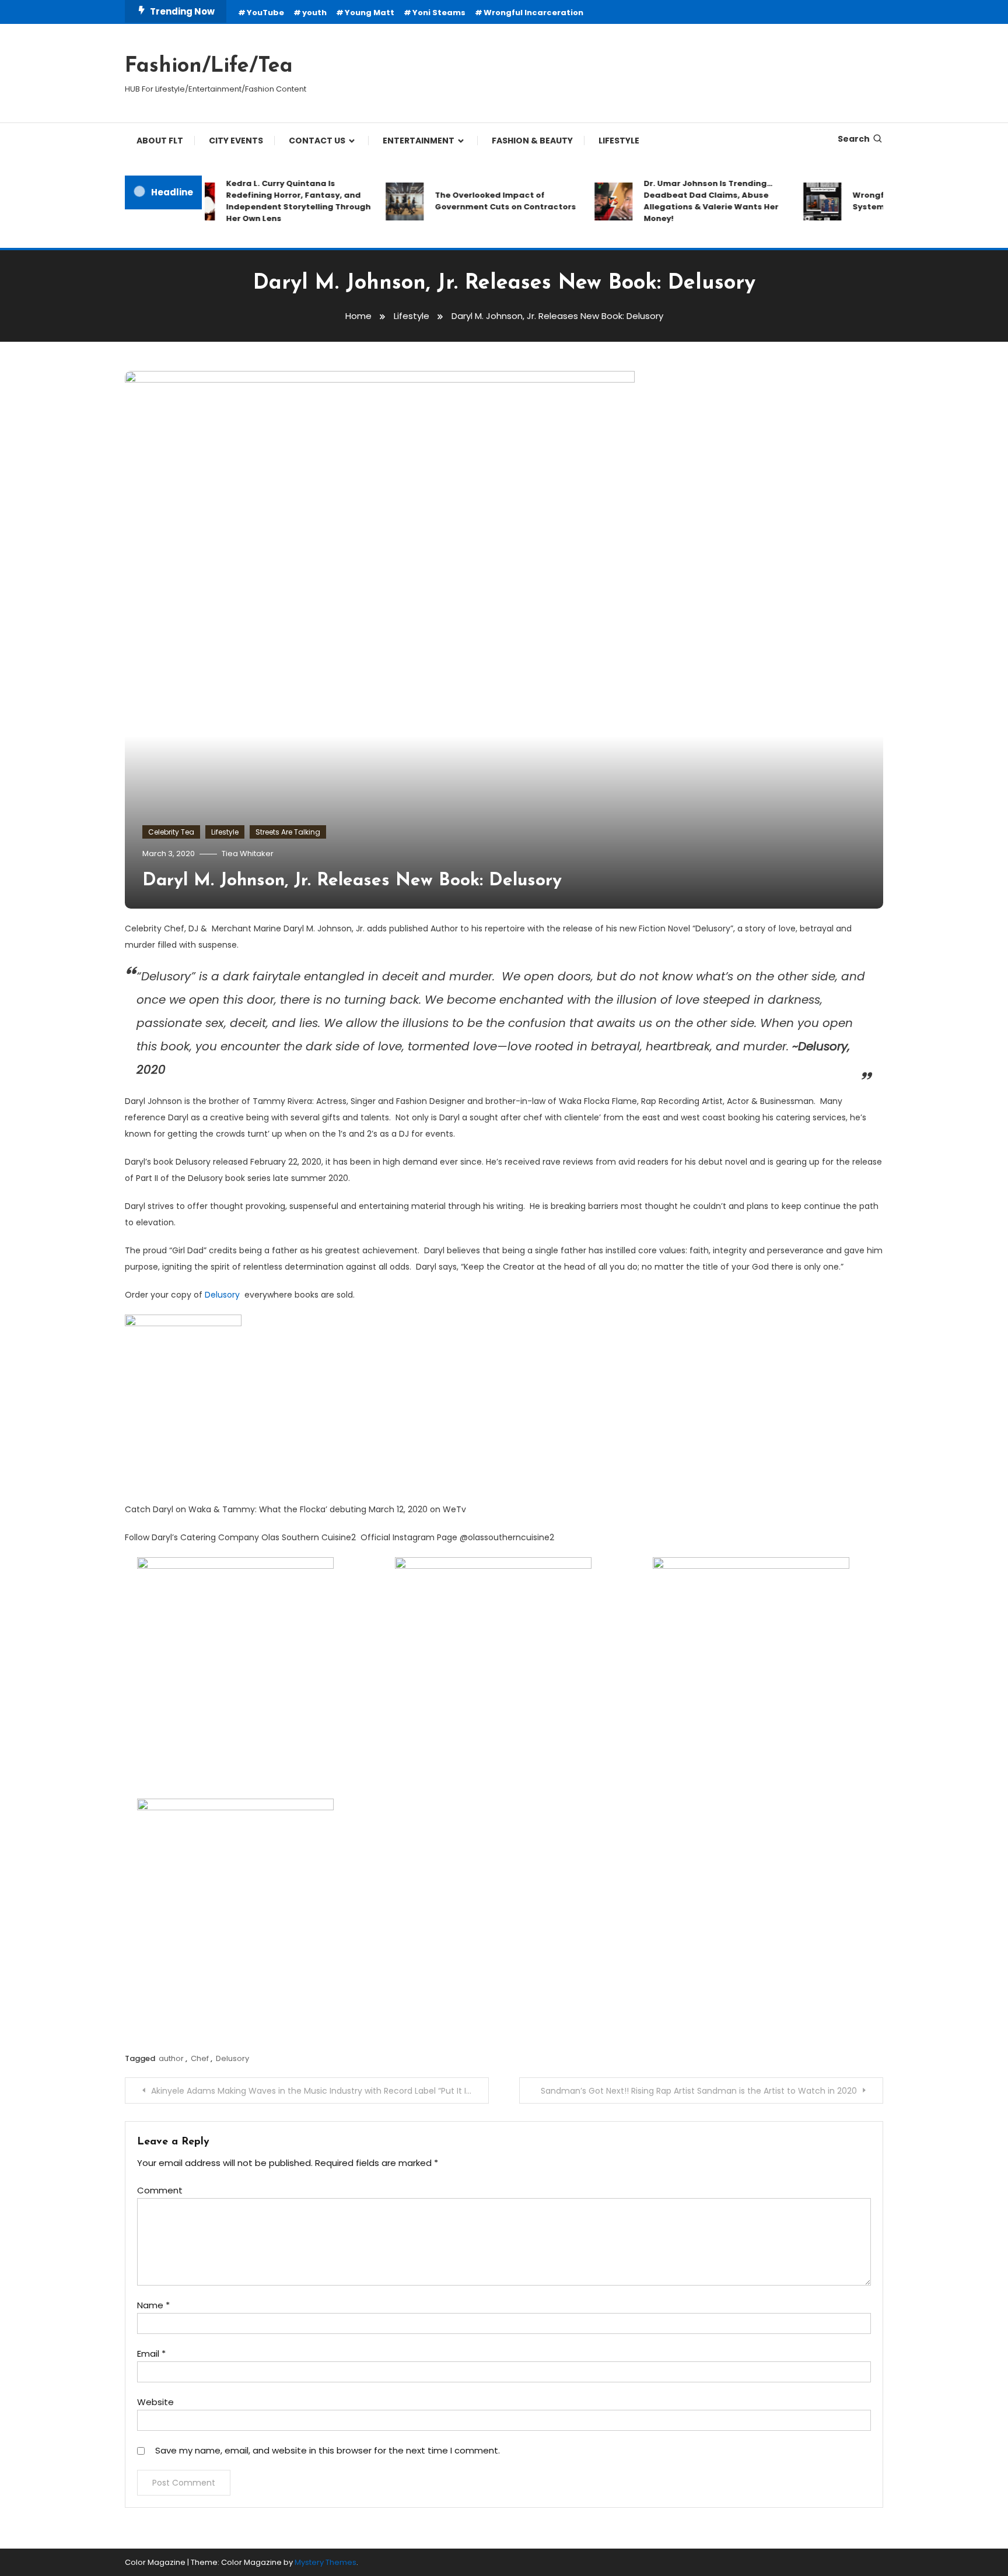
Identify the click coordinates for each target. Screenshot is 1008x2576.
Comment (160, 2190)
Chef (200, 2058)
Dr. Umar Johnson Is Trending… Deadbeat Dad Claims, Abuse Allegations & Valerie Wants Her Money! (683, 201)
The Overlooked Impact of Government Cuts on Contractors (478, 201)
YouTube (265, 13)
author (171, 2058)
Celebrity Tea (171, 832)
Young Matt (370, 13)
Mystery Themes (325, 2562)
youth (314, 13)
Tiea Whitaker (248, 854)
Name (153, 2305)
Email (151, 2354)
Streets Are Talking (288, 832)
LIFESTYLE (619, 141)
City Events (236, 141)
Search (854, 139)
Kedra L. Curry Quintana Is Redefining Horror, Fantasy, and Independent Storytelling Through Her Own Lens (271, 201)
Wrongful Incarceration (533, 13)
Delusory (222, 1295)
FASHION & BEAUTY (532, 141)
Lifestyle (225, 832)
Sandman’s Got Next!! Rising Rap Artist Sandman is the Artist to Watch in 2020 (699, 2091)
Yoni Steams (439, 13)
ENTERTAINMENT (419, 141)
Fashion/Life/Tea (209, 66)
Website (155, 2402)
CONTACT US (317, 141)
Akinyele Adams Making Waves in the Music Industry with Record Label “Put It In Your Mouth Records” (320, 2091)
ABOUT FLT (160, 141)
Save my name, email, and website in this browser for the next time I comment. (328, 2450)
